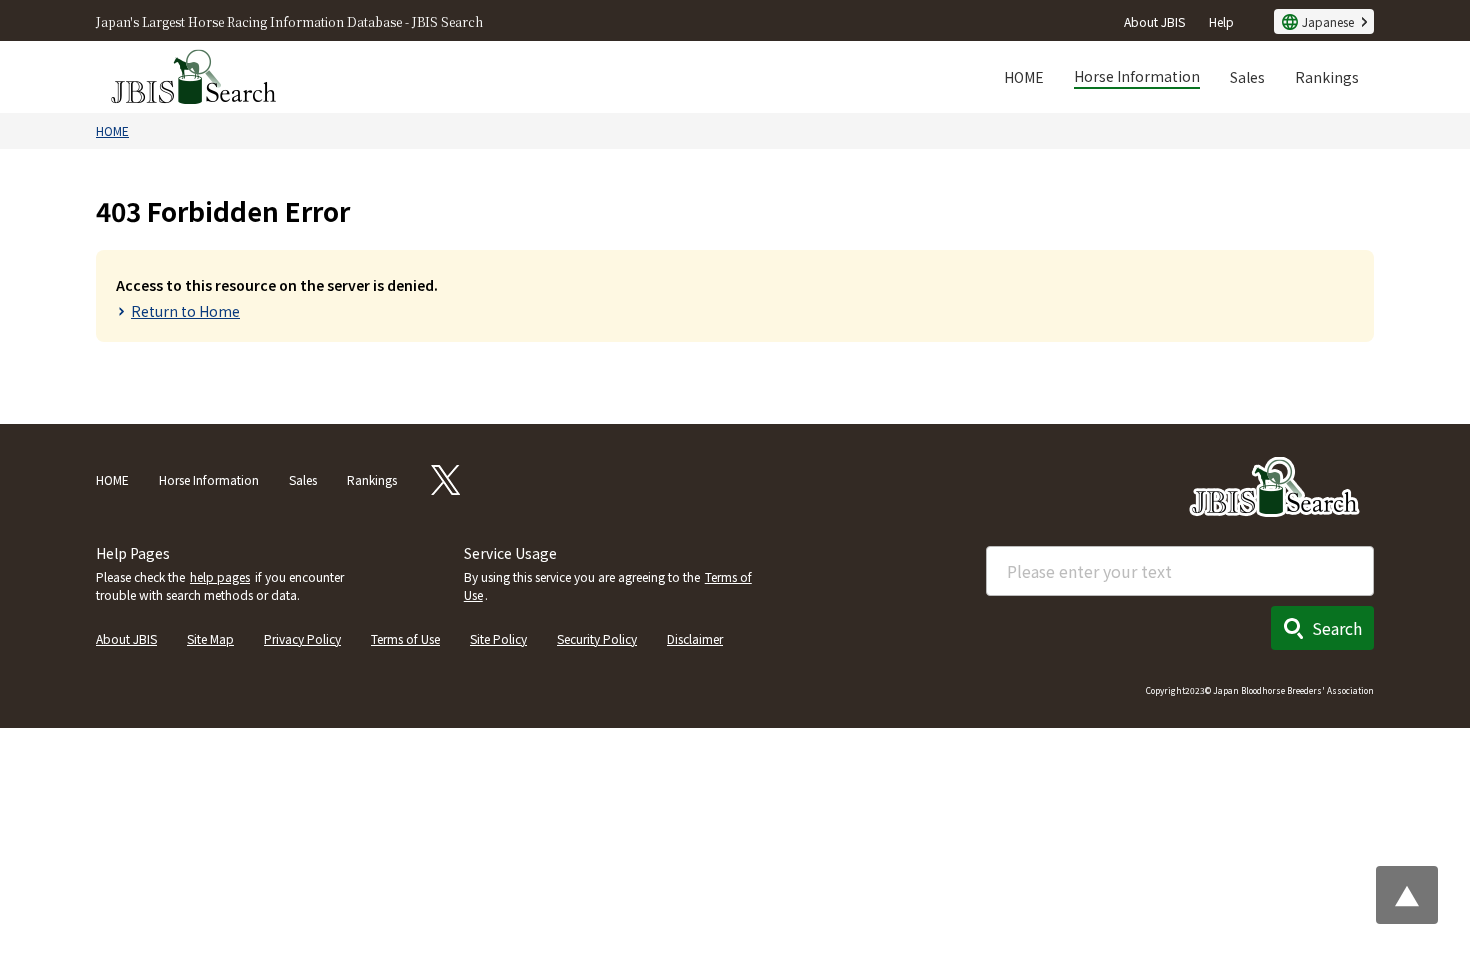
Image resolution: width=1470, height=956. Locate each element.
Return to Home (185, 311)
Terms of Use (405, 638)
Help (1221, 21)
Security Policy (597, 638)
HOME (1024, 77)
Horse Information (1137, 76)
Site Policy (498, 638)
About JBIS (1154, 21)
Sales (1247, 77)
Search (1337, 628)
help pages (220, 576)
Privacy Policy (302, 638)
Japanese (1328, 21)
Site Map (210, 638)
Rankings (1327, 77)
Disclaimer (695, 638)
